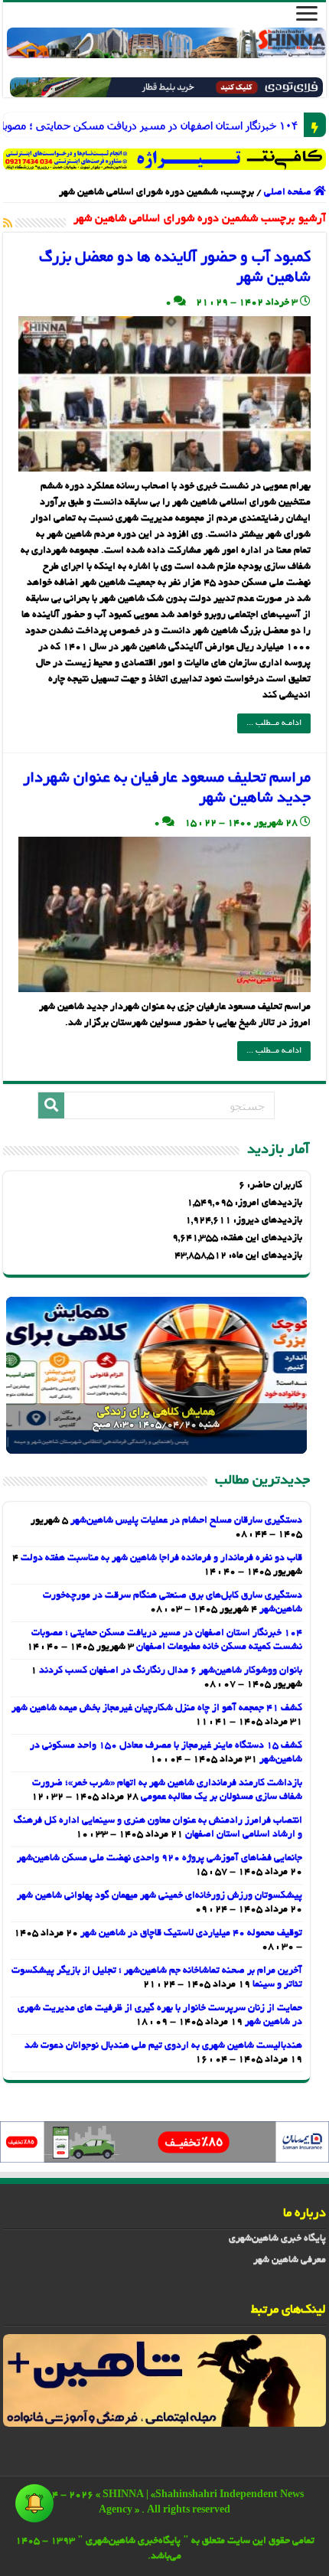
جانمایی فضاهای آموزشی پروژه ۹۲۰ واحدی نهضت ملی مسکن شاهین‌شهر (160, 1859)
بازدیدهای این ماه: (264, 1256)
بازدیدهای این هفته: (260, 1239)
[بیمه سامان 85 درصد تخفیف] (164, 2143)
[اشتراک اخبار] (8, 224)
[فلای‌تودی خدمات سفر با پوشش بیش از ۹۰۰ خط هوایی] (166, 90)
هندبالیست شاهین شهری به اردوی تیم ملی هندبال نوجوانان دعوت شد (163, 2046)
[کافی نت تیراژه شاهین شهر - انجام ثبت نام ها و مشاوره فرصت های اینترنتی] (164, 159)
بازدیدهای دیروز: (267, 1221)
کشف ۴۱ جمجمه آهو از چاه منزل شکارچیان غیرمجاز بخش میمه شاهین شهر (157, 1709)
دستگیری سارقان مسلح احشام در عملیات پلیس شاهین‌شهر (186, 1521)
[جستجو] (51, 1105)
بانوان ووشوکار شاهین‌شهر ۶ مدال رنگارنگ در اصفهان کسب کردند (171, 1671)
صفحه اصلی (289, 193)
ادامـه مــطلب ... (274, 723)
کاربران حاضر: (274, 1186)
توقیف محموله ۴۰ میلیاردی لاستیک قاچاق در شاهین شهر (191, 1934)
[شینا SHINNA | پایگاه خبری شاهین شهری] (166, 43)
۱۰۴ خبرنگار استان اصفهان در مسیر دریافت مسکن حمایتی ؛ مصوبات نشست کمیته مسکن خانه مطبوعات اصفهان (286, 125)
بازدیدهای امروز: (267, 1203)
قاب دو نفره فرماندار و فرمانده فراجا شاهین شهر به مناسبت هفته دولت (161, 1559)
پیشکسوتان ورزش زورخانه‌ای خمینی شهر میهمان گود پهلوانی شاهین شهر (160, 1896)
